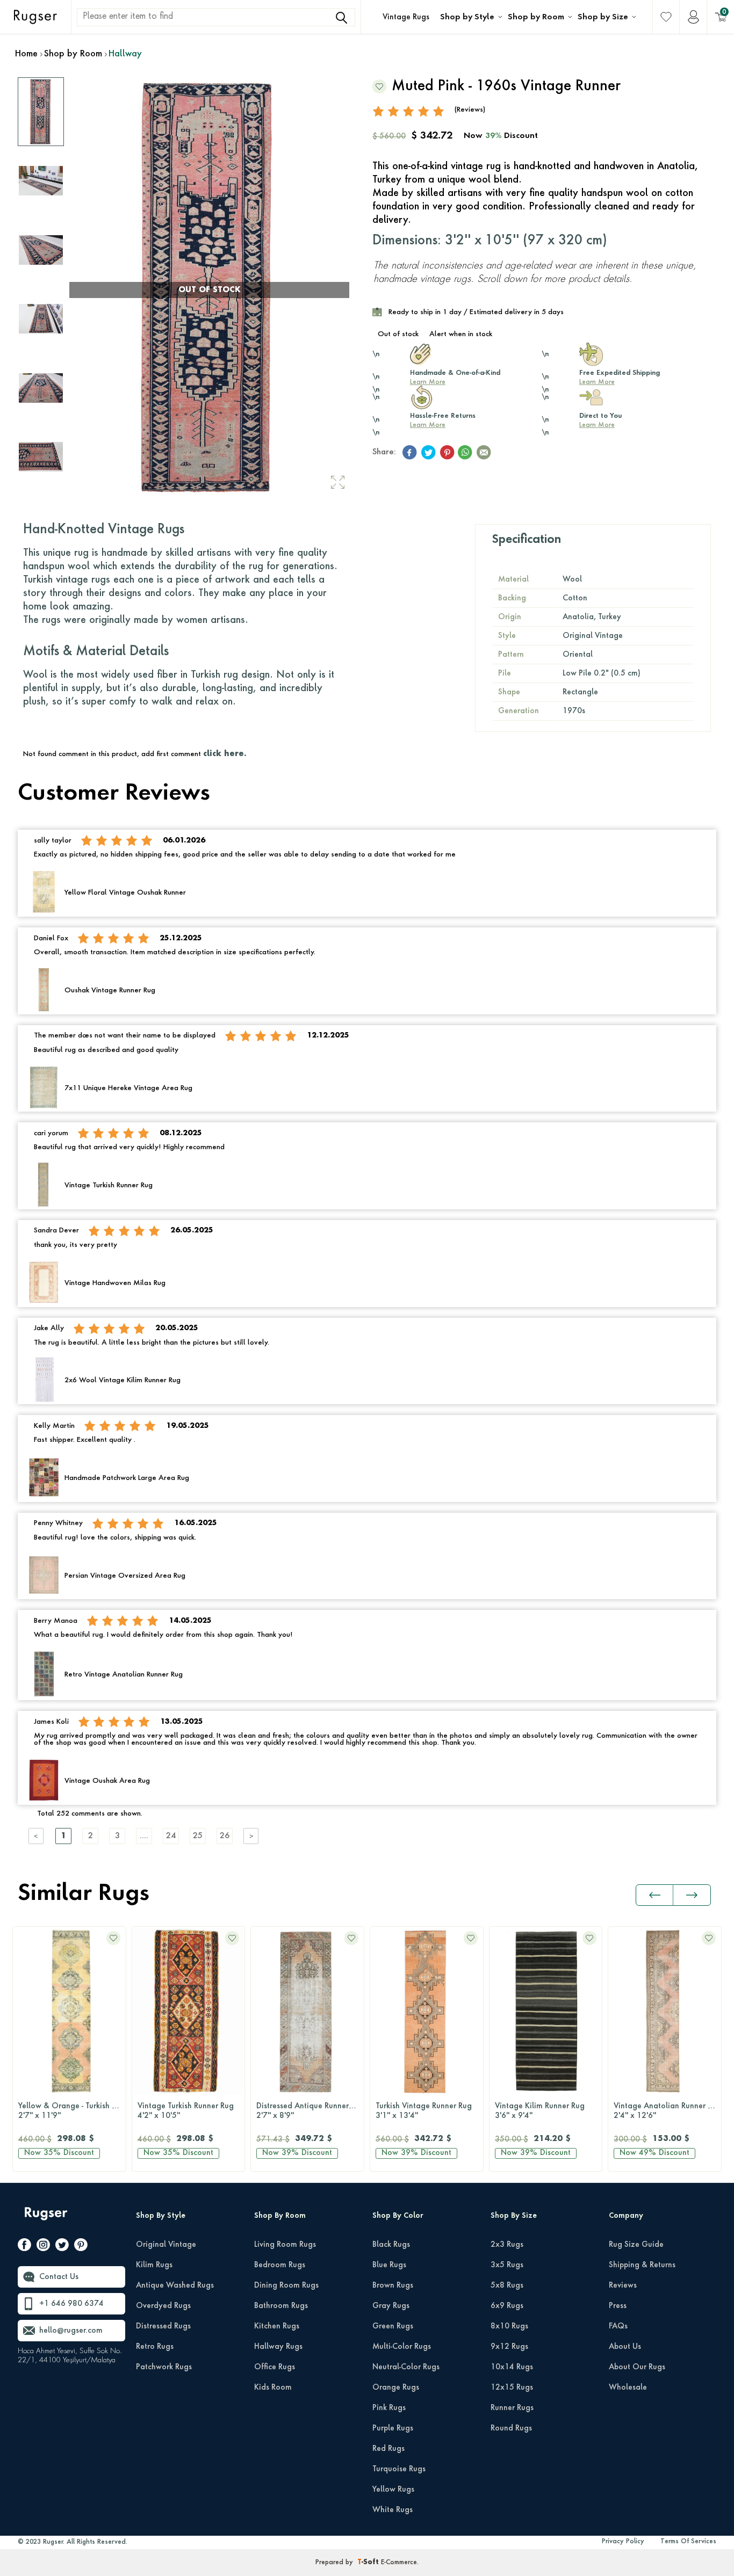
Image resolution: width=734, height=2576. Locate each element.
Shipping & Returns (642, 2265)
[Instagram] (43, 2247)
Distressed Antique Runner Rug (191, 2111)
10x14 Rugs (512, 2367)
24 (171, 1836)
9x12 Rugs (509, 2347)
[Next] (251, 1836)
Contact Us (59, 2277)
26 (225, 1836)
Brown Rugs (393, 2285)
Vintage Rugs (406, 17)
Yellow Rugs (393, 2490)
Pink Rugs (389, 2408)
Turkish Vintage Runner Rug (304, 2111)
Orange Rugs (396, 2388)
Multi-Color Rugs (402, 2347)
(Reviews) (470, 110)
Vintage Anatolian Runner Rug (549, 2111)
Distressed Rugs (163, 2326)
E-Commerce (399, 2563)
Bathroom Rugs (281, 2306)
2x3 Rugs (507, 2245)
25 (198, 1836)
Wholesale (628, 2388)
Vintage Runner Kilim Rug (659, 2111)
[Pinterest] (81, 2247)
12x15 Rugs (512, 2388)
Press (618, 2306)
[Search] (342, 18)
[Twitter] (62, 2247)
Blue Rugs (389, 2265)
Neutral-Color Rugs (406, 2367)
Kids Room (273, 2388)
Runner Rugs (512, 2408)
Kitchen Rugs (277, 2326)
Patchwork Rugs (164, 2367)
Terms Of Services (688, 2542)
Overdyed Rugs (163, 2306)
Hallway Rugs (278, 2347)
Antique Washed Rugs (175, 2285)
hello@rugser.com (71, 2331)
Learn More (428, 382)
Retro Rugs (155, 2347)
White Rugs (393, 2510)
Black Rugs (391, 2245)
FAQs (618, 2326)
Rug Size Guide (636, 2245)
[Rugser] (47, 2219)
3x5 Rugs (507, 2265)
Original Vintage (166, 2245)
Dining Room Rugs (286, 2285)
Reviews (623, 2285)
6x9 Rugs (507, 2306)
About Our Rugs (637, 2367)
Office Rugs (275, 2367)
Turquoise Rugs (399, 2469)
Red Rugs (388, 2449)
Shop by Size (603, 17)
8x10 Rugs (509, 2326)
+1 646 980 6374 (71, 2304)
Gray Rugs (391, 2306)
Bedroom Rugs (280, 2265)
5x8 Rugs (507, 2285)
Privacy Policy (623, 2542)
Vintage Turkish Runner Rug (66, 2111)
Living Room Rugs (285, 2245)
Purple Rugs (393, 2428)
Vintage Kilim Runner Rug (420, 2111)
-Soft (369, 2563)
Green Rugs (393, 2326)
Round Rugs (511, 2428)
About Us (625, 2347)
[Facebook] (24, 2247)
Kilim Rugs (154, 2265)
